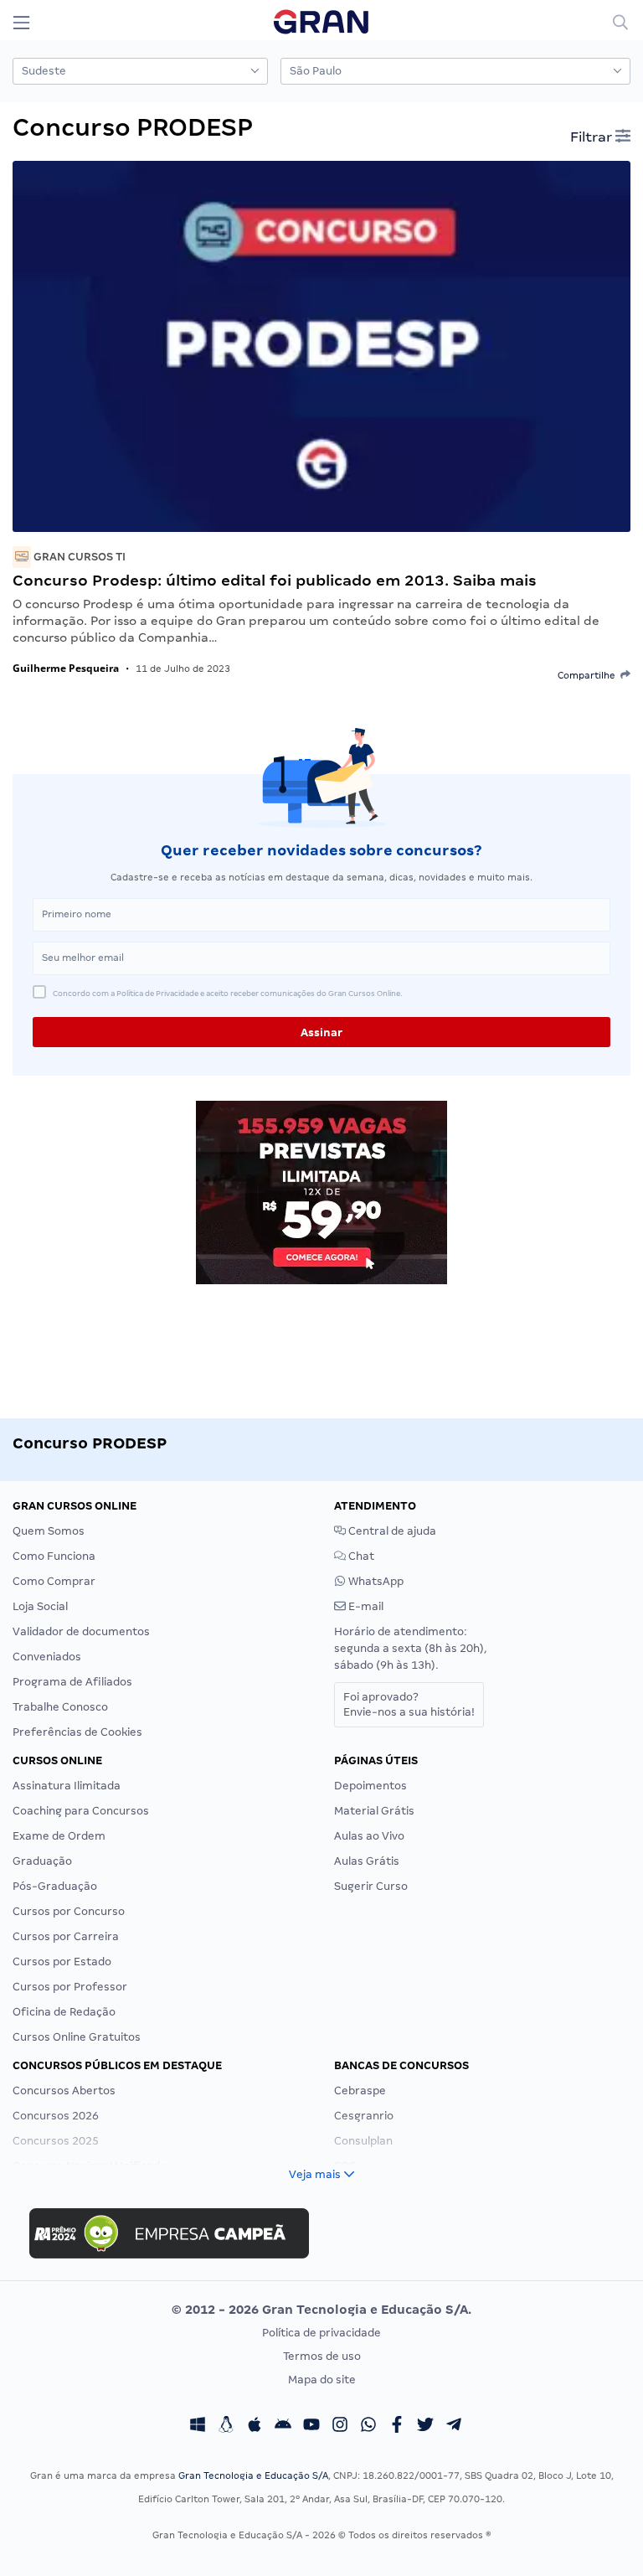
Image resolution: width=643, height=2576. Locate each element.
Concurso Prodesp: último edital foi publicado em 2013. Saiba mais (275, 580)
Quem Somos (49, 1531)
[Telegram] (454, 2427)
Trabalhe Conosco (60, 1707)
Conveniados (47, 1657)
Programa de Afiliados (72, 1682)
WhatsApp (375, 1581)
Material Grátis (374, 1811)
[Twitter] (425, 2427)
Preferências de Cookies (77, 1732)
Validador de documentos (81, 1631)
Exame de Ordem (59, 1836)
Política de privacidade (321, 2333)
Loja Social (40, 1606)
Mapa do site (322, 2380)
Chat (360, 1556)
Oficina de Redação (64, 2012)
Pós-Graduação (55, 1886)
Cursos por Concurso (69, 1911)
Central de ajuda (391, 1531)
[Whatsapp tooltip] (368, 2427)
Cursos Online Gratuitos (77, 2037)
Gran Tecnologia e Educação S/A (253, 2475)
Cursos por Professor (70, 1987)
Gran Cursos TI (78, 557)
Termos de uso (322, 2356)
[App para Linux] (226, 2427)
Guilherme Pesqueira (66, 668)
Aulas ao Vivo (369, 1836)
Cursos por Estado (62, 1962)
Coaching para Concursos (81, 1811)
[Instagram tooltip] (340, 2427)
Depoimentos (370, 1786)
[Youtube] (311, 2427)
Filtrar (593, 137)
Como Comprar (54, 1581)
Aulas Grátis (367, 1861)
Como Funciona (54, 1556)
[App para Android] (283, 2427)
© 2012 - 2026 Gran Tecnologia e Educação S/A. (321, 2310)
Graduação (42, 1861)
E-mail (365, 1606)
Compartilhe (589, 675)
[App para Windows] (198, 2427)
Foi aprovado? (409, 1704)
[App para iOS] (255, 2427)
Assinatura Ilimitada (67, 1786)
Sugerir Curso (371, 1886)
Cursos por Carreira (66, 1936)
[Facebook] (397, 2427)
